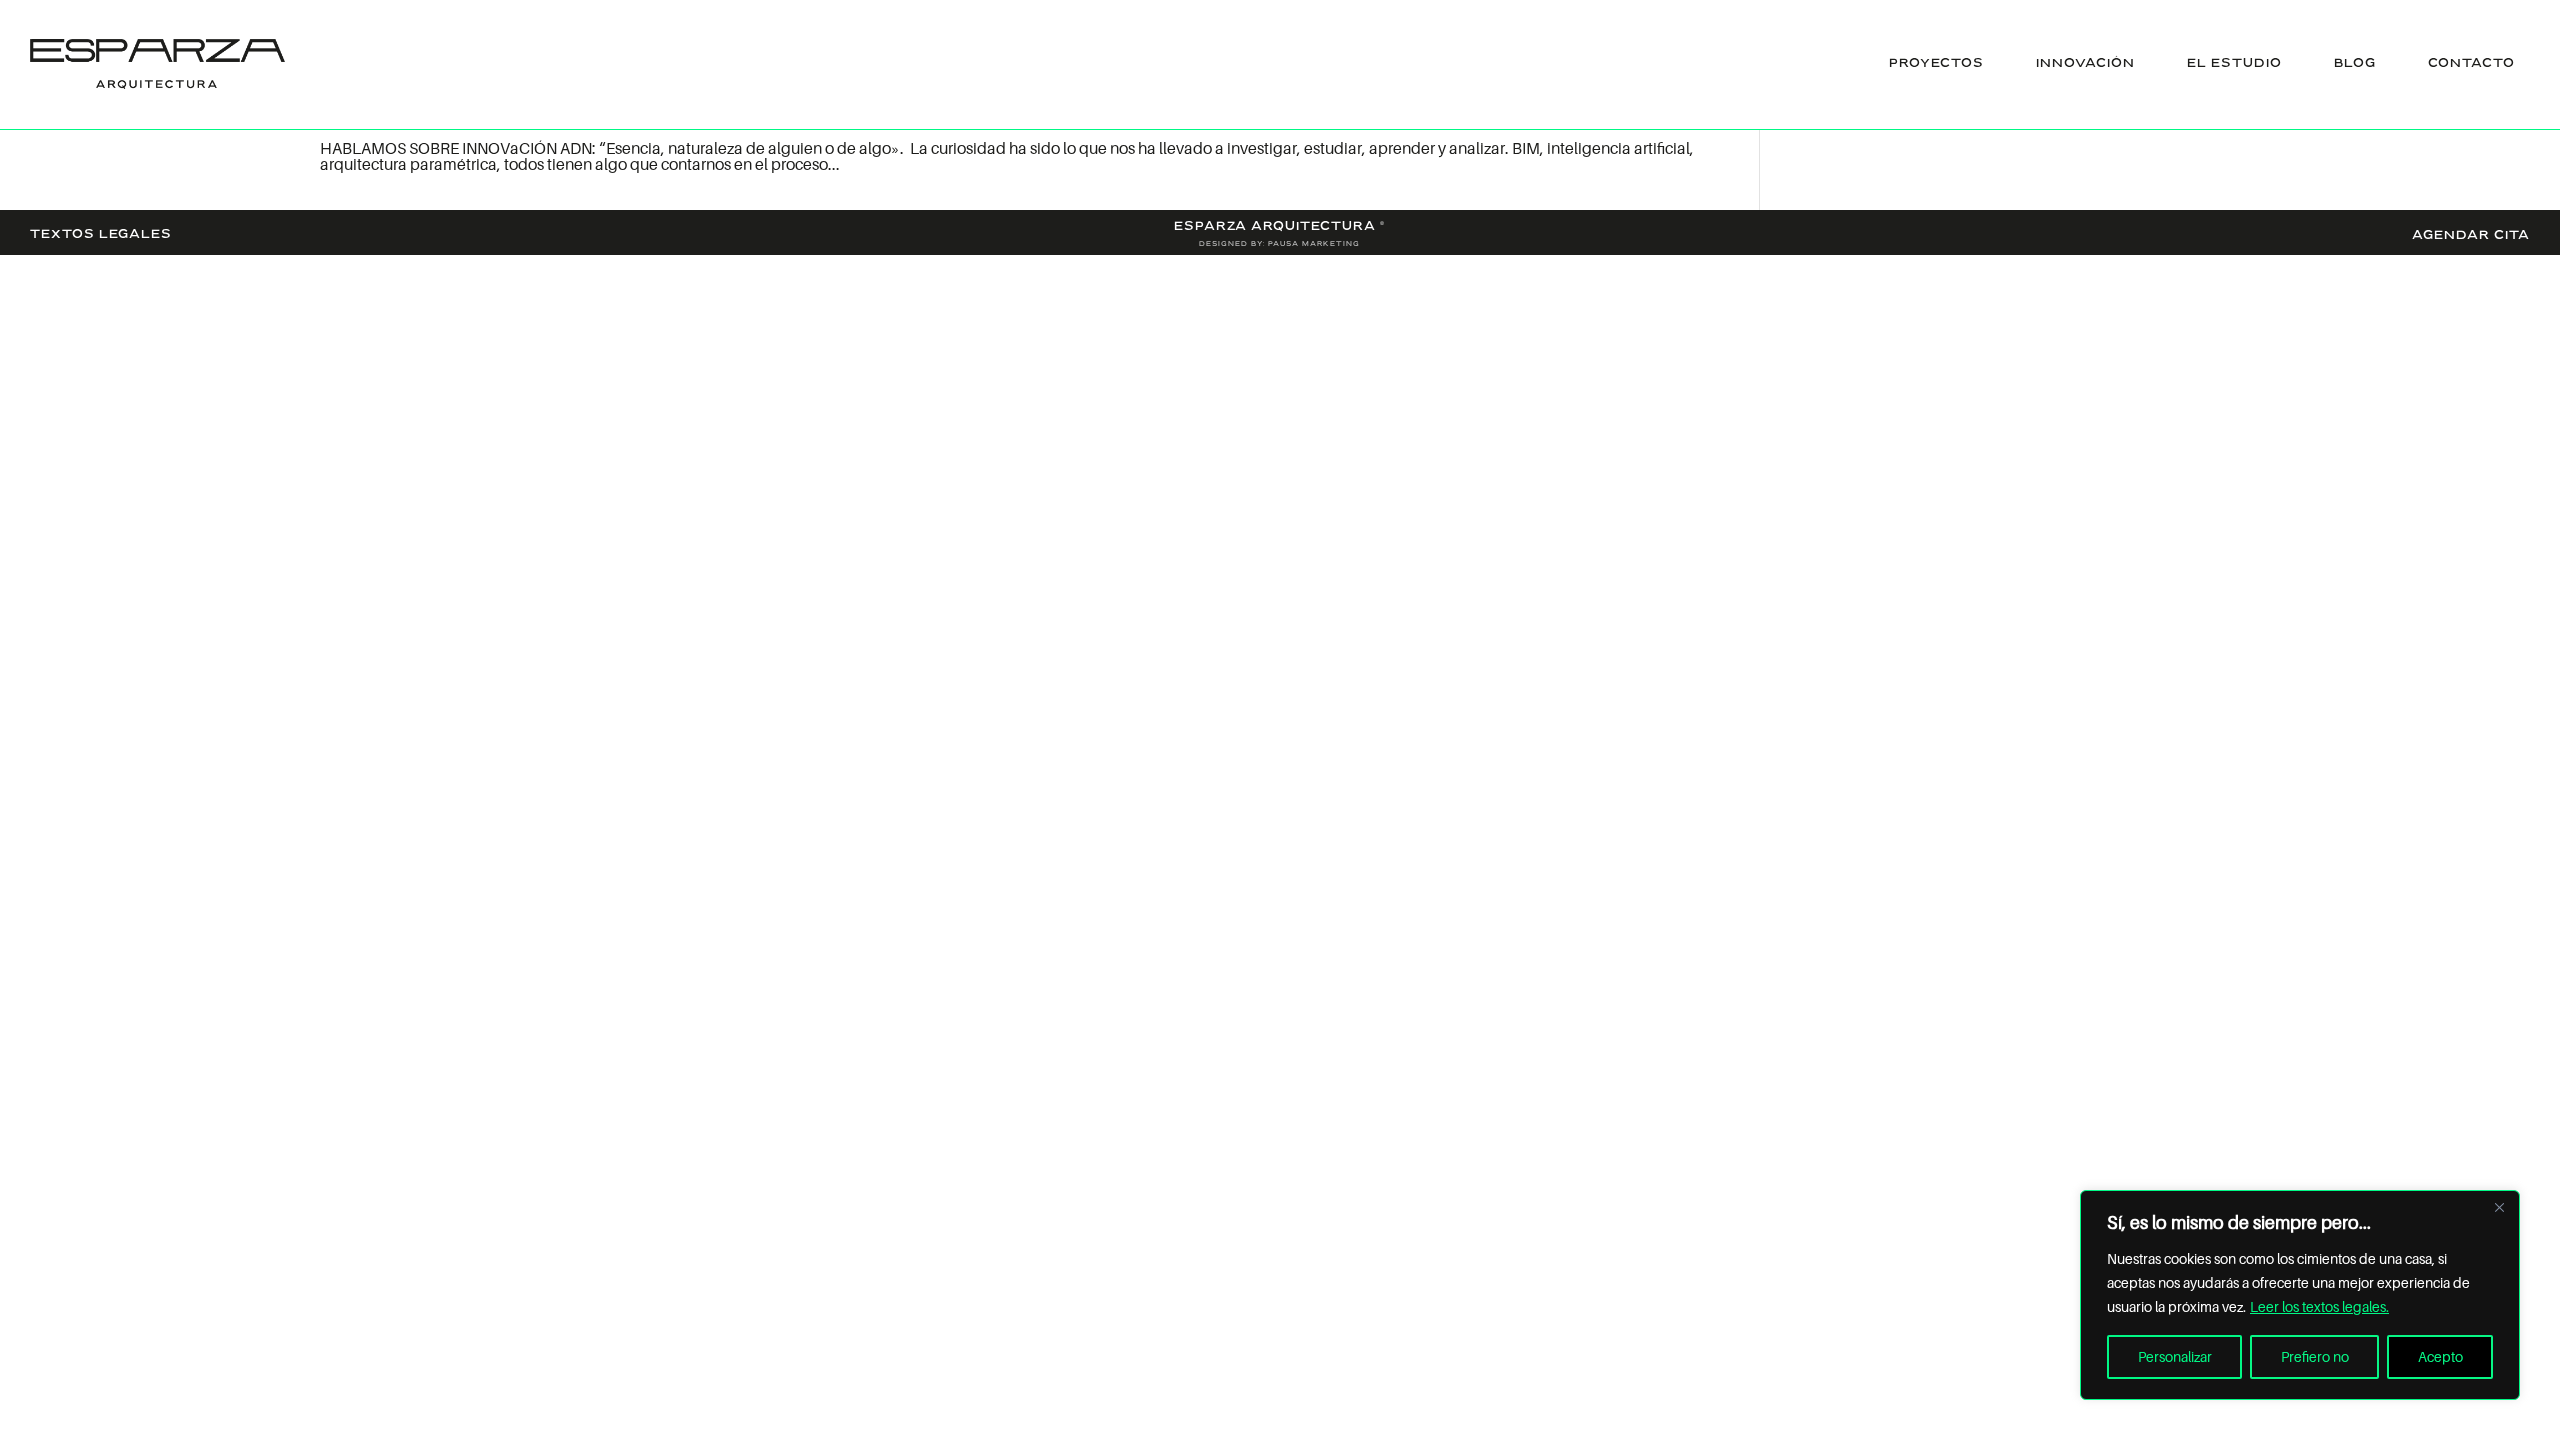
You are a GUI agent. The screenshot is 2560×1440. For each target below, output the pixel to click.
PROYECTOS (1936, 64)
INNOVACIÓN (2085, 64)
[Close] (2499, 1207)
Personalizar (2175, 1356)
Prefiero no (2315, 1356)
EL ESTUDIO (2234, 64)
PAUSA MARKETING (1314, 244)
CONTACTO (2471, 64)
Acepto (2440, 1356)
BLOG (2355, 64)
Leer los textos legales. (2319, 1306)
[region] (2300, 1295)
